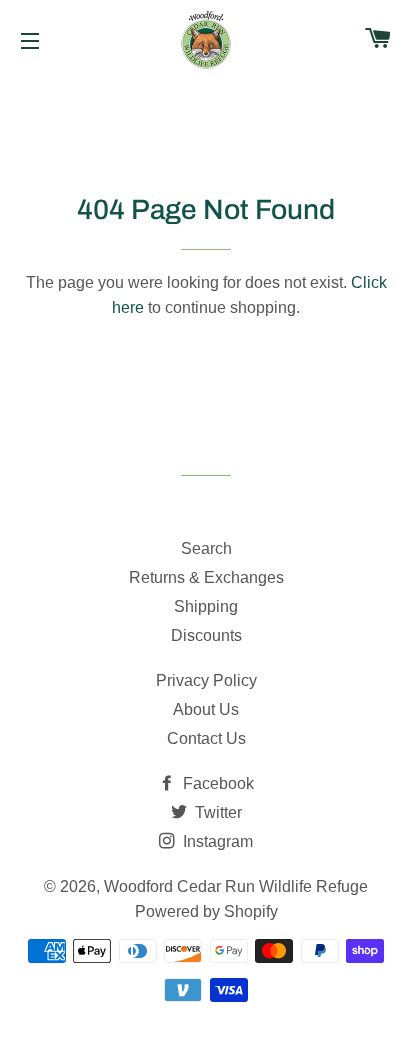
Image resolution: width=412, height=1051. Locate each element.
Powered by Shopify (206, 911)
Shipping (206, 606)
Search (206, 548)
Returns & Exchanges (206, 577)
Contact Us (206, 738)
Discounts (206, 635)
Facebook (216, 783)
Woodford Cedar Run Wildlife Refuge (236, 886)
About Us (206, 709)
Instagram (216, 841)
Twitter (216, 812)
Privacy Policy (206, 680)
